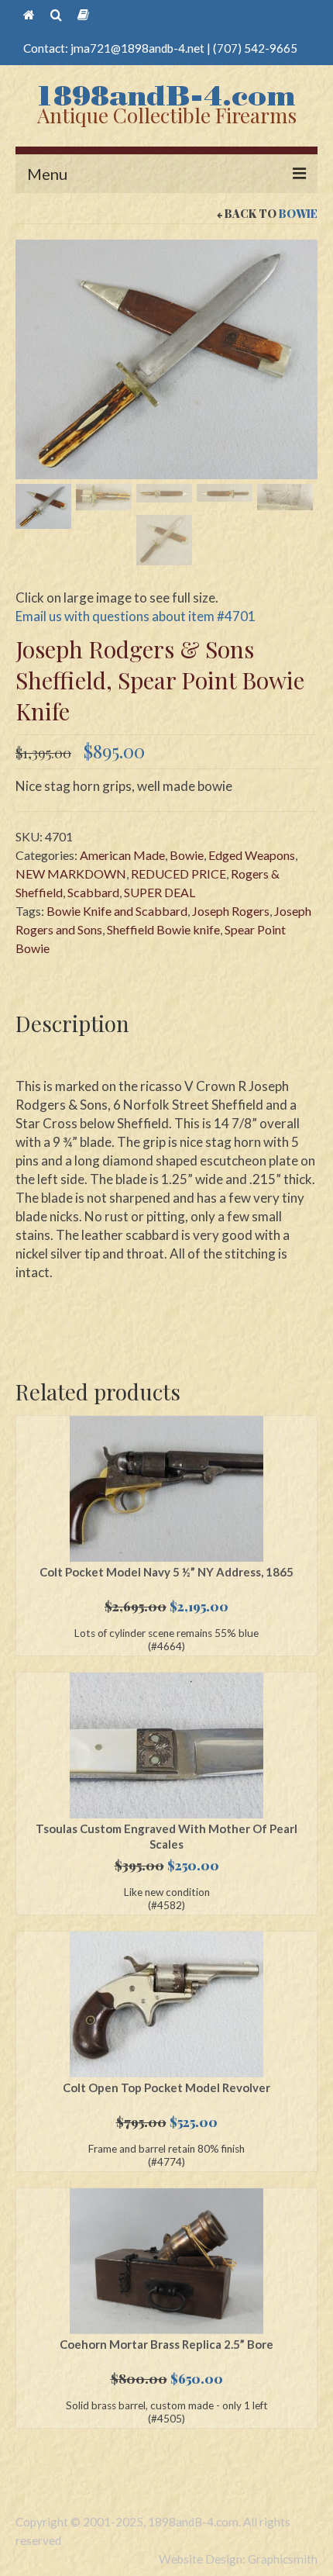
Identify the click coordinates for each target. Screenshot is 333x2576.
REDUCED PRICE (179, 874)
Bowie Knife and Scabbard (117, 911)
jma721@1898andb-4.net (137, 48)
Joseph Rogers (231, 911)
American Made (122, 855)
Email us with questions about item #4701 (136, 616)
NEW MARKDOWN (71, 874)
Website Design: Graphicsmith (238, 2559)
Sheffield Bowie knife (163, 929)
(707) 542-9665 (255, 48)
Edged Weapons (252, 855)
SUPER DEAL (160, 892)
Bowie (298, 214)
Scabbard (93, 892)
